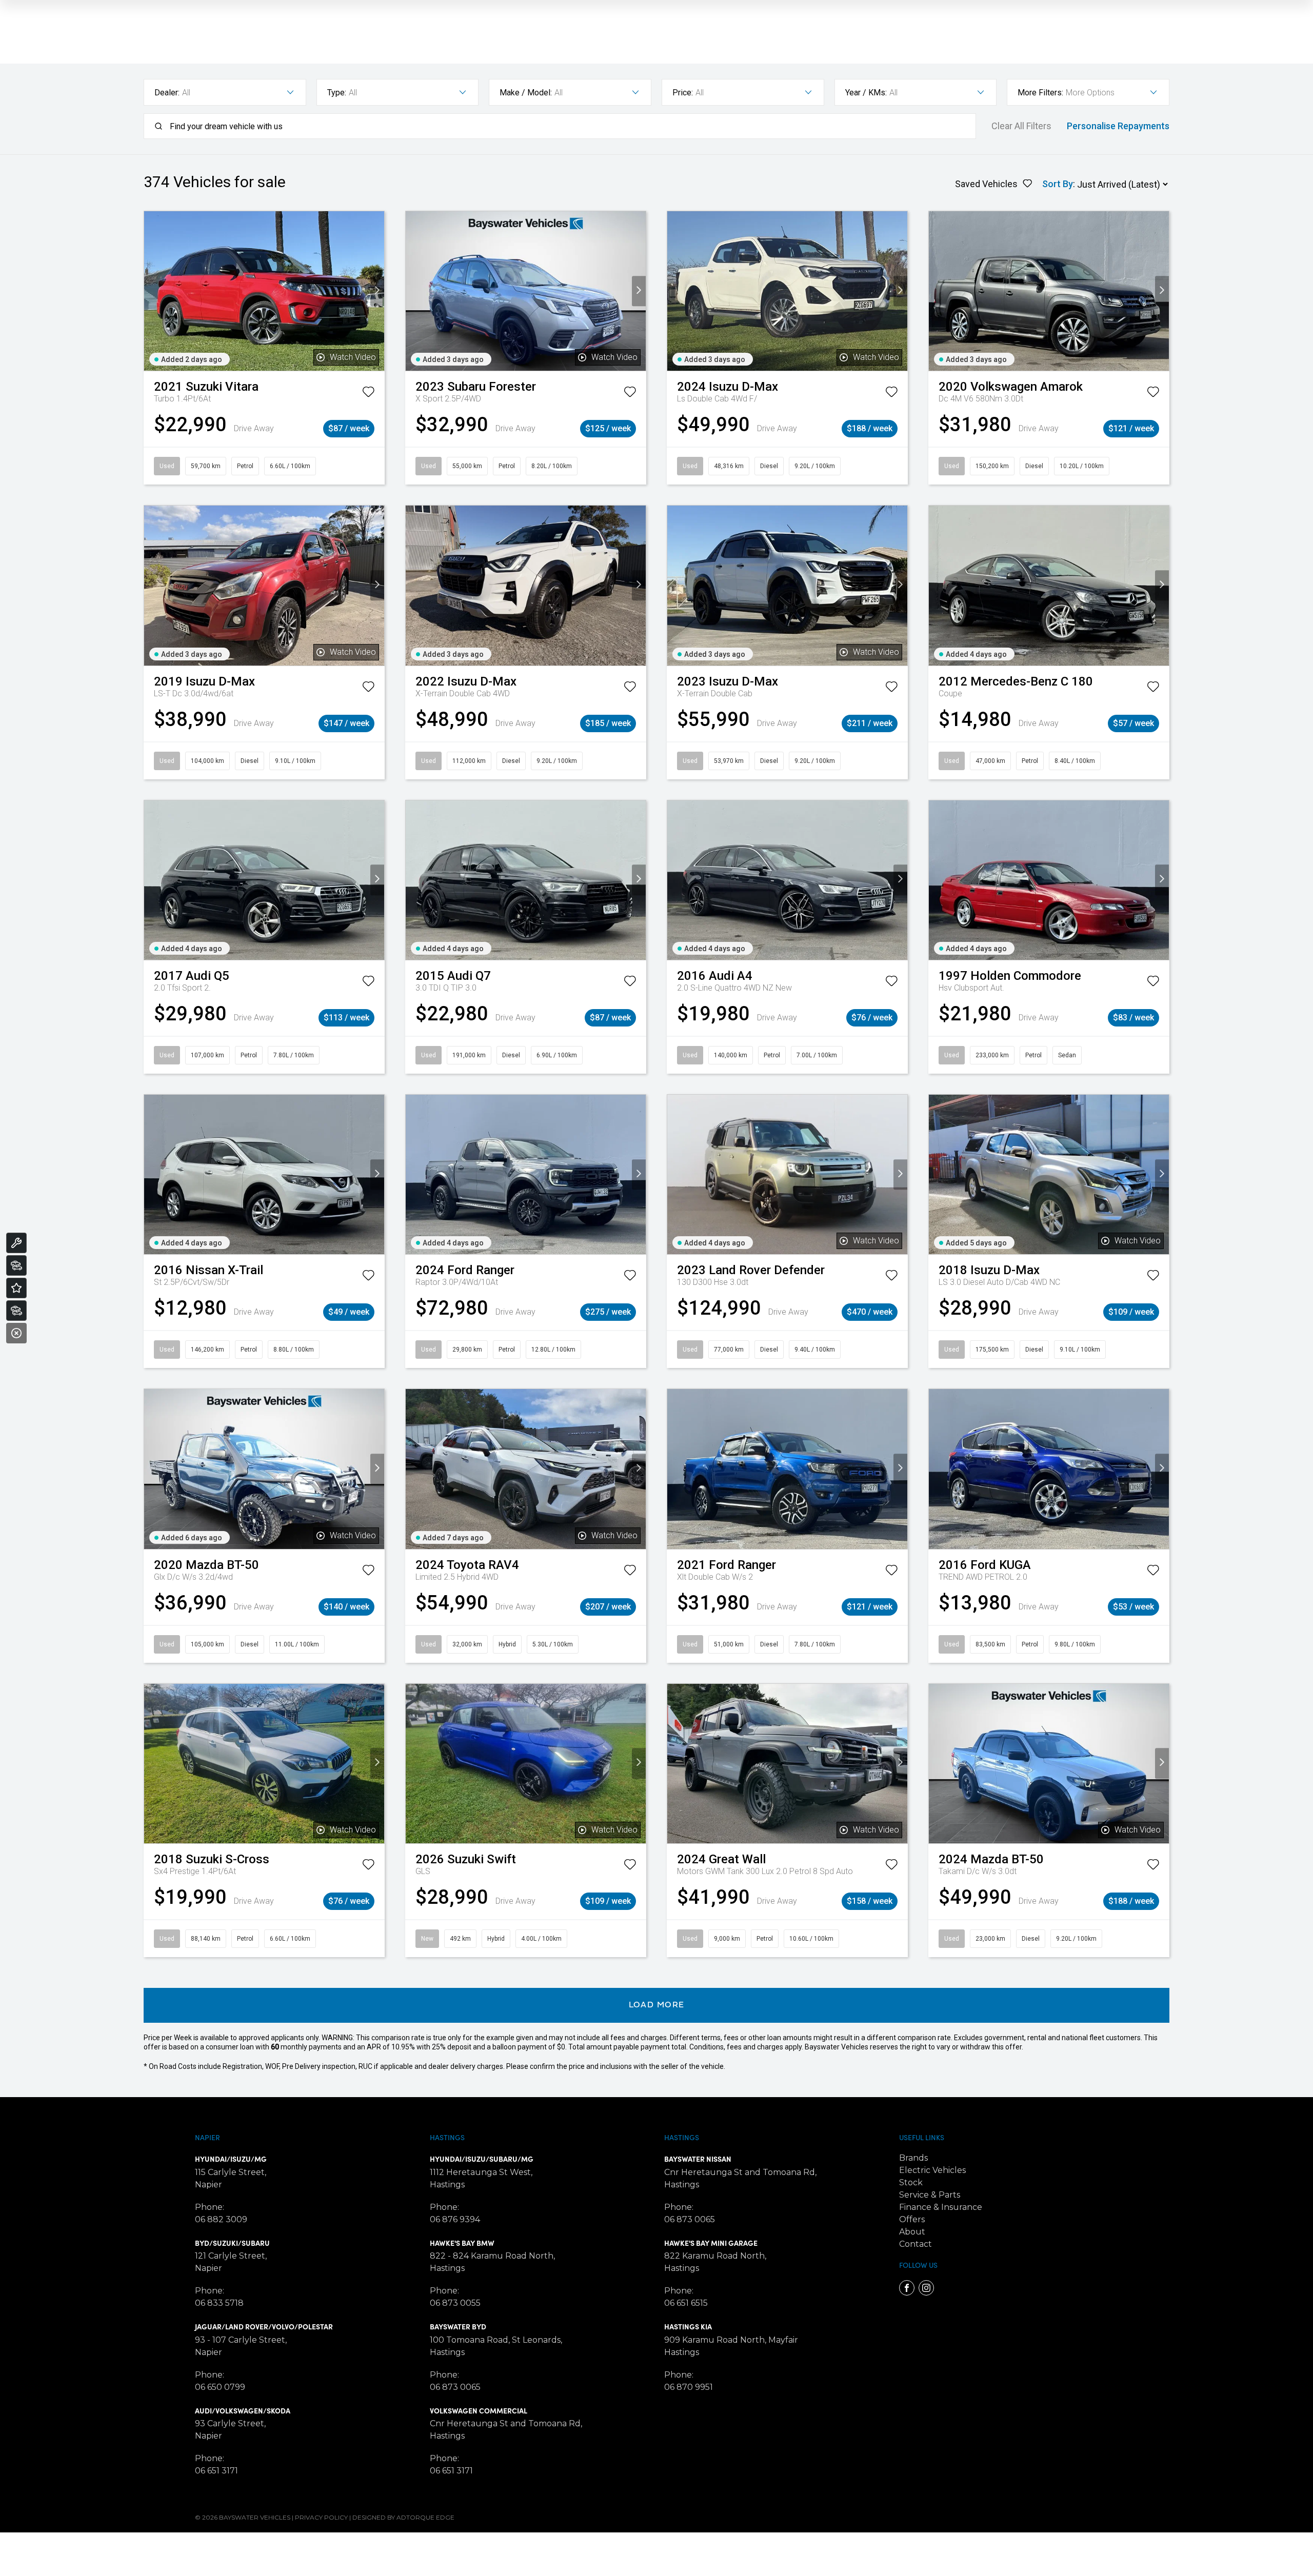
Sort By (1058, 184)
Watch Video (353, 357)
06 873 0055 (455, 2303)
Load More (657, 2005)
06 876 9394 (455, 2219)
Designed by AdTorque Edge (403, 2517)
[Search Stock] (16, 1265)
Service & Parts (930, 2195)
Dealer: (167, 93)
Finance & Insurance (941, 2207)
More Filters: (1040, 93)
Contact (916, 2244)
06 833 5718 (219, 2303)
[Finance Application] (16, 1311)
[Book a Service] (16, 1243)
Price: (683, 93)
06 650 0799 (220, 2387)
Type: (337, 93)
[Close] (16, 1333)
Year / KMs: (866, 93)
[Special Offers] (16, 1288)
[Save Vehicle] (368, 394)
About (912, 2232)
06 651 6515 (686, 2303)
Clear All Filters (1021, 126)
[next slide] (377, 291)
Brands (913, 2158)
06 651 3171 (216, 2471)
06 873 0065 (455, 2387)
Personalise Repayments (1118, 126)
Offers (912, 2219)
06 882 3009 (221, 2219)
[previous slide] (151, 291)
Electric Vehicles (932, 2170)
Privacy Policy (321, 2517)
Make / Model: (526, 93)
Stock (911, 2182)
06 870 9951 (689, 2387)
